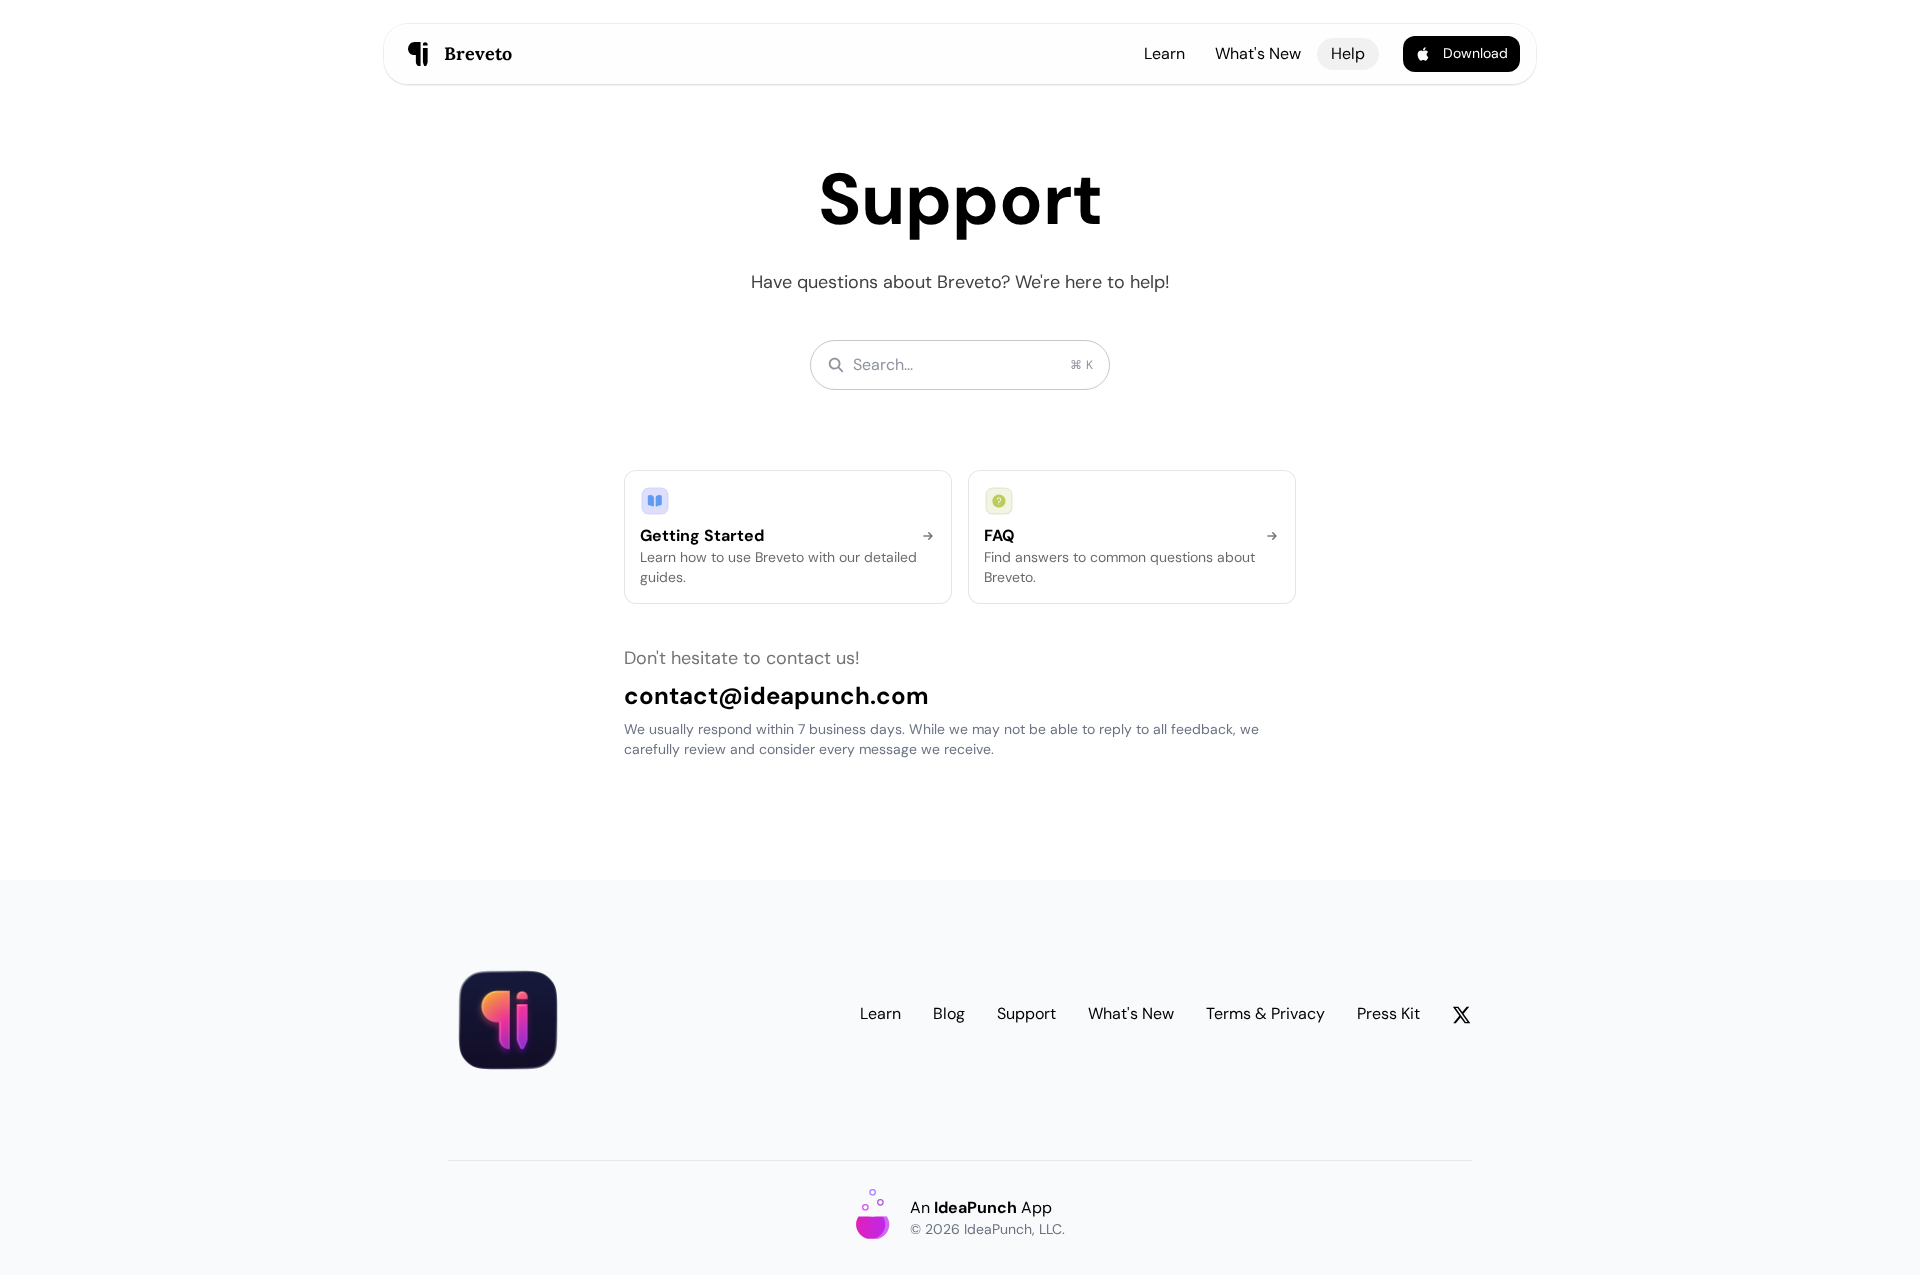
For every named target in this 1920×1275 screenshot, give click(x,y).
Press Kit (1388, 1013)
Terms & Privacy (1265, 1013)
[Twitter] (1462, 1018)
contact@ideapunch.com (776, 695)
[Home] (508, 1020)
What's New (1258, 53)
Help (1348, 53)
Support (1026, 1013)
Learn (1164, 53)
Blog (949, 1013)
